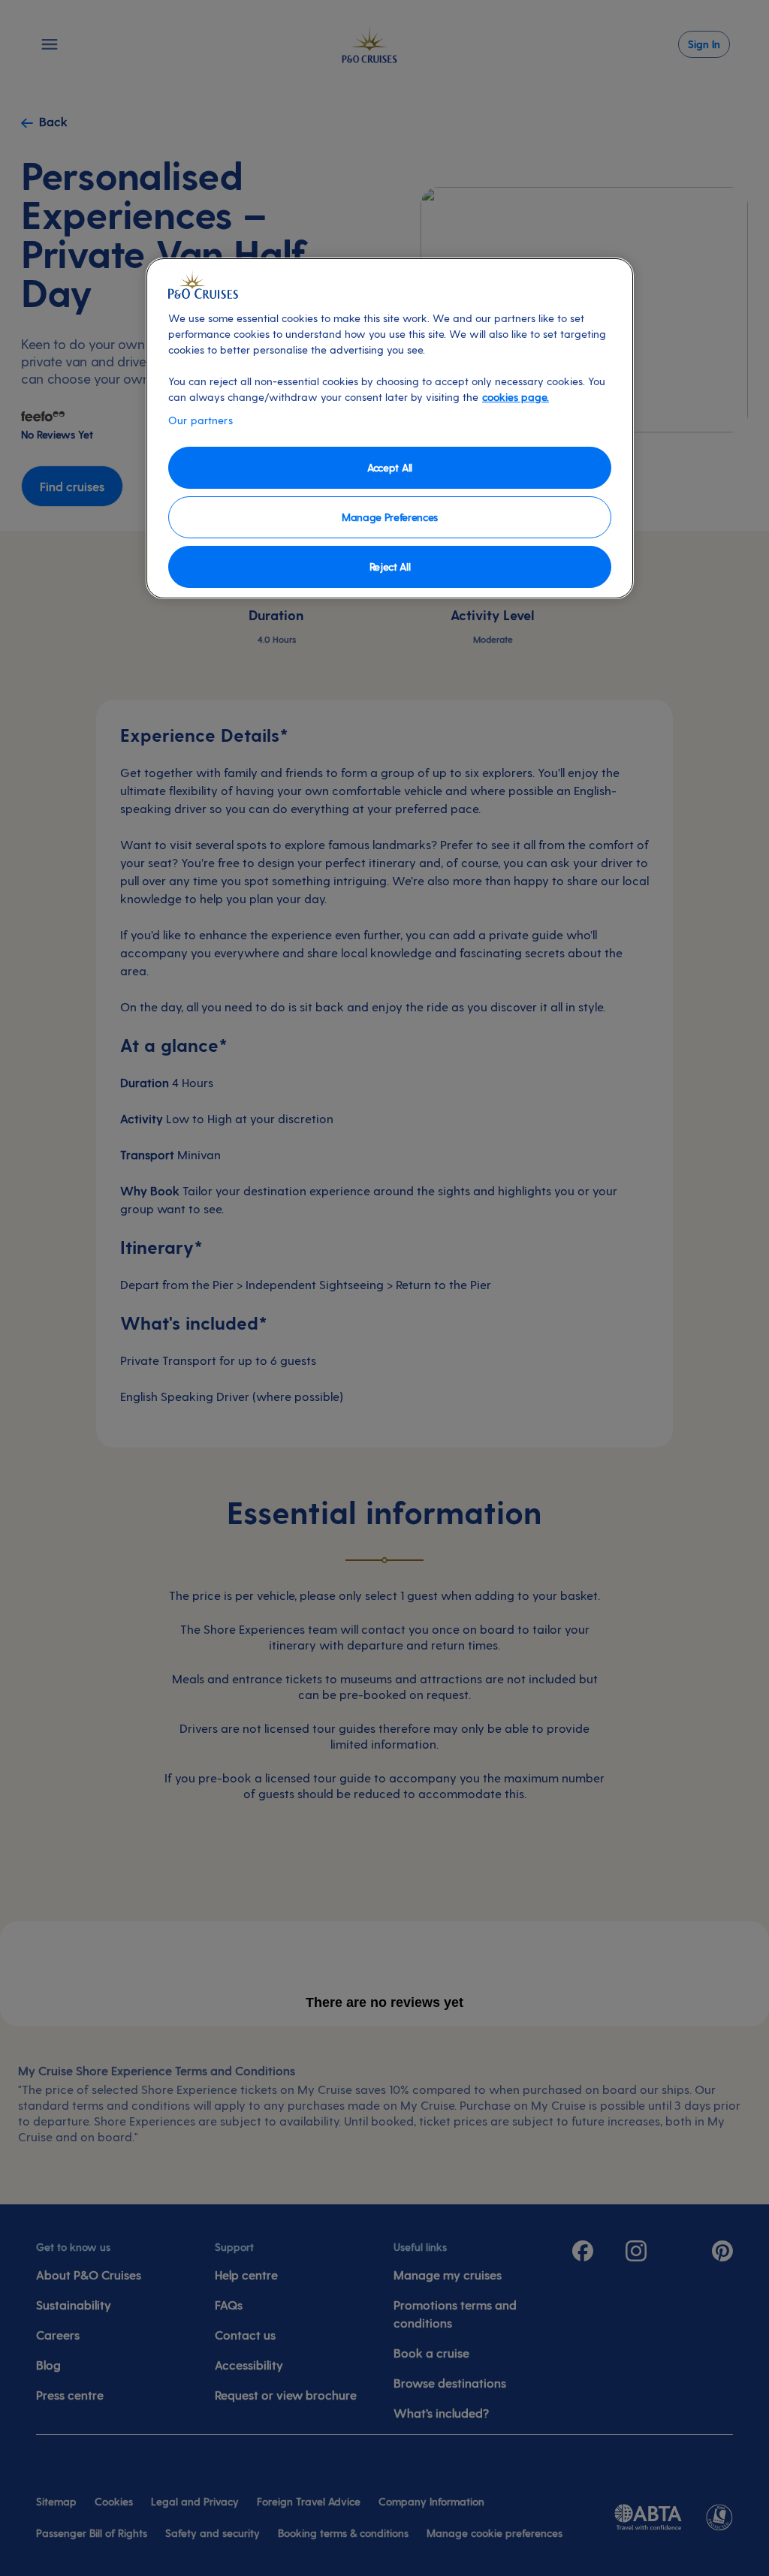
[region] (390, 428)
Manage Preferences (390, 517)
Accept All (390, 467)
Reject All (390, 566)
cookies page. (516, 397)
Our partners (201, 420)
